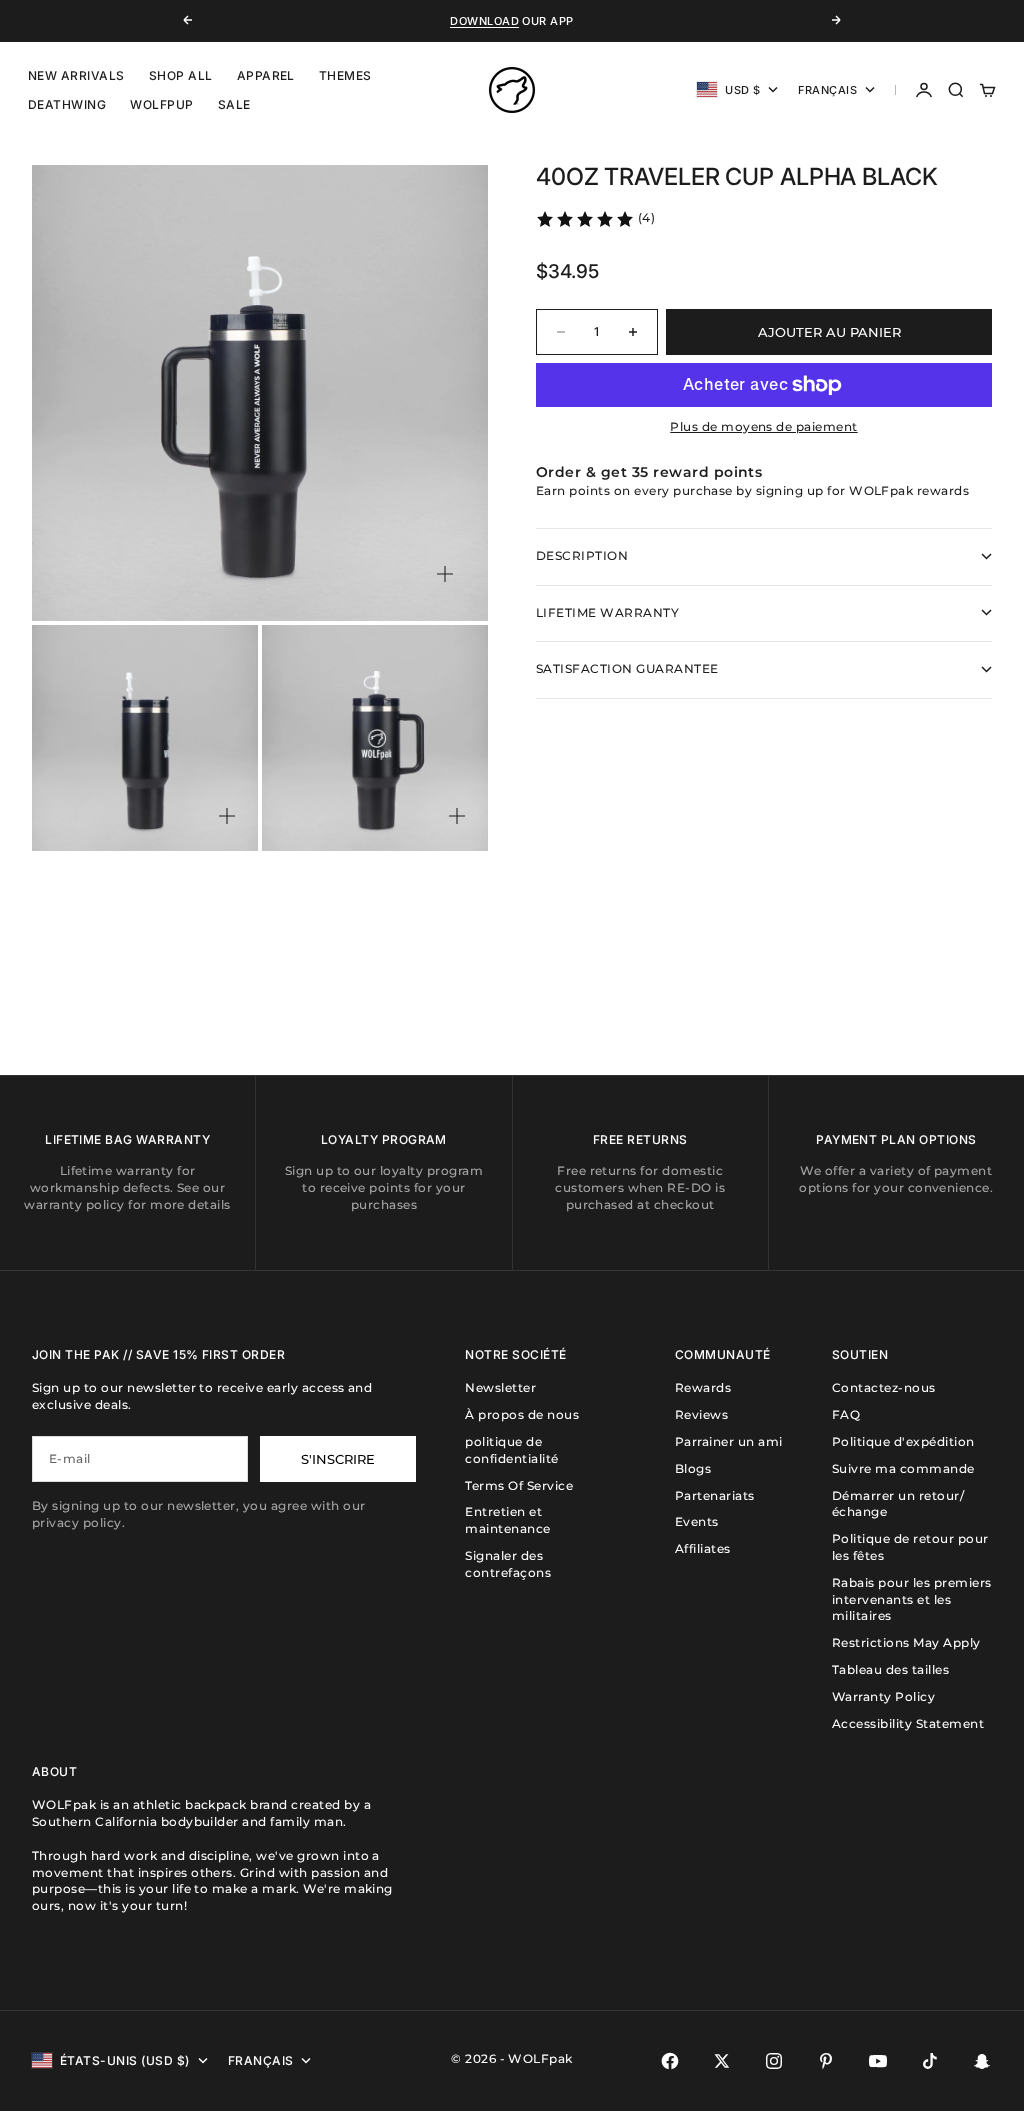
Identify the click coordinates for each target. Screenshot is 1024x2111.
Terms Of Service (519, 1485)
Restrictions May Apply (906, 1642)
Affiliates (703, 1548)
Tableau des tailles (890, 1669)
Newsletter (500, 1387)
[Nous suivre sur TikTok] (930, 2061)
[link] (595, 219)
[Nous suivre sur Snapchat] (982, 2061)
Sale (234, 104)
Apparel (266, 75)
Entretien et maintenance (507, 1520)
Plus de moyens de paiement (763, 426)
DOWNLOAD (484, 21)
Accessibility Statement (908, 1723)
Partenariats (715, 1495)
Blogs (693, 1468)
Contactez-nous (884, 1387)
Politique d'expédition (903, 1441)
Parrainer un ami (729, 1441)
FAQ (846, 1414)
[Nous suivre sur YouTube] (878, 2061)
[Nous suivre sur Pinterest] (826, 2061)
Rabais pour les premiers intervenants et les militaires (912, 1599)
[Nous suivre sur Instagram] (774, 2061)
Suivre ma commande (903, 1468)
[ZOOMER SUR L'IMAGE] (445, 574)
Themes (345, 75)
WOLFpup (161, 104)
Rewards (703, 1387)
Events (697, 1521)
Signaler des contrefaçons (508, 1564)
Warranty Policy (883, 1696)
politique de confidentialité (511, 1450)
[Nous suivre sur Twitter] (722, 2061)
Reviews (701, 1414)
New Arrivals (76, 75)
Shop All (181, 75)
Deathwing (67, 104)
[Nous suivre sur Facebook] (670, 2061)
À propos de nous (522, 1414)
